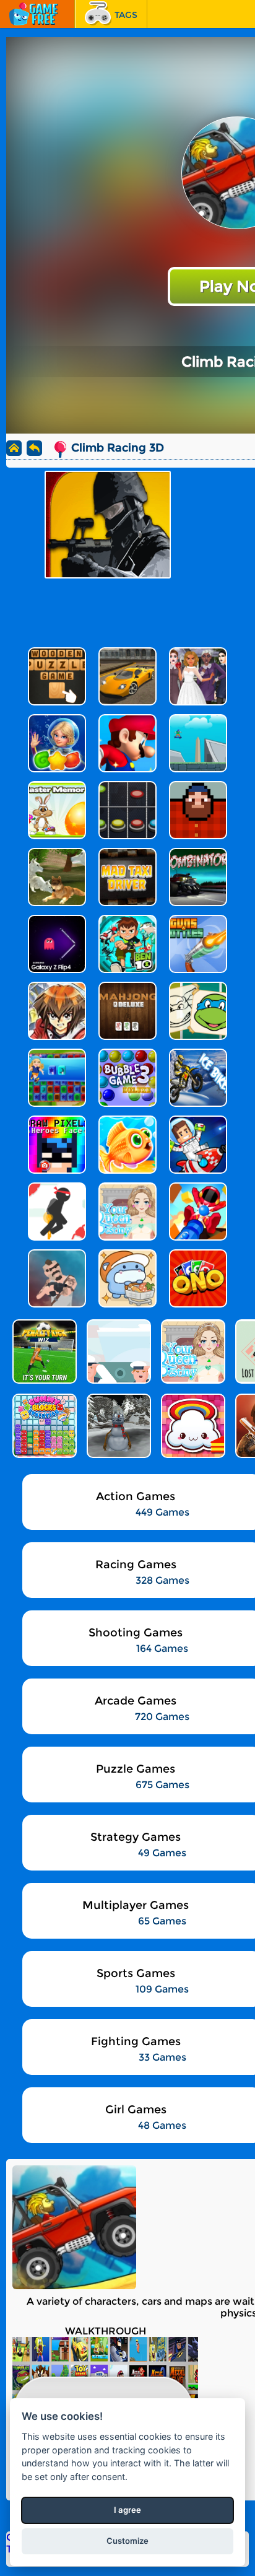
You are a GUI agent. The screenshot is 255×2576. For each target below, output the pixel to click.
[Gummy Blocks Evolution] (43, 1426)
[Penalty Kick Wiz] (43, 1351)
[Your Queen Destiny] (192, 1351)
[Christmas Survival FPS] (118, 1426)
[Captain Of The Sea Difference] (118, 1351)
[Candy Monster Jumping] (192, 1426)
